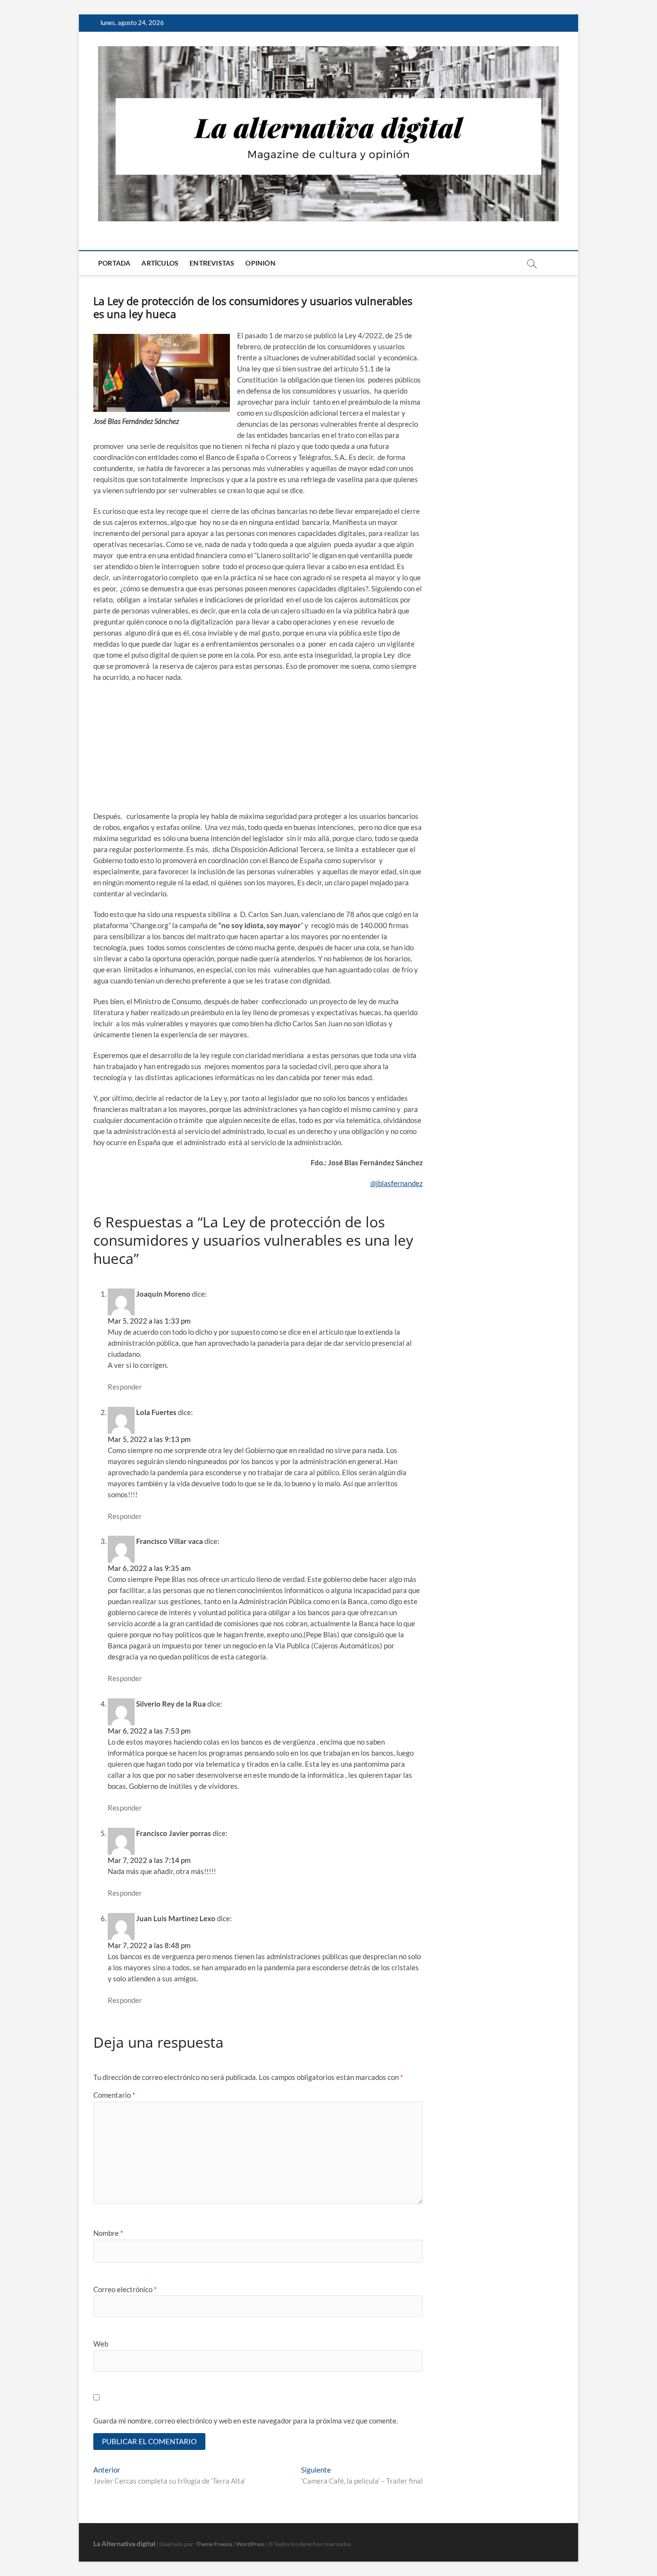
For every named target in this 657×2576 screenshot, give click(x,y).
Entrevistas (212, 263)
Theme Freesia (214, 2544)
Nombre (108, 2233)
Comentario (114, 2095)
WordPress (250, 2544)
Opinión (260, 263)
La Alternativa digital (124, 2544)
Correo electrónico (125, 2289)
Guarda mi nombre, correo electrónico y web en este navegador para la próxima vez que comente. (246, 2421)
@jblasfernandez (397, 1183)
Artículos (160, 263)
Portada (114, 263)
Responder (125, 1387)
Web (101, 2344)
